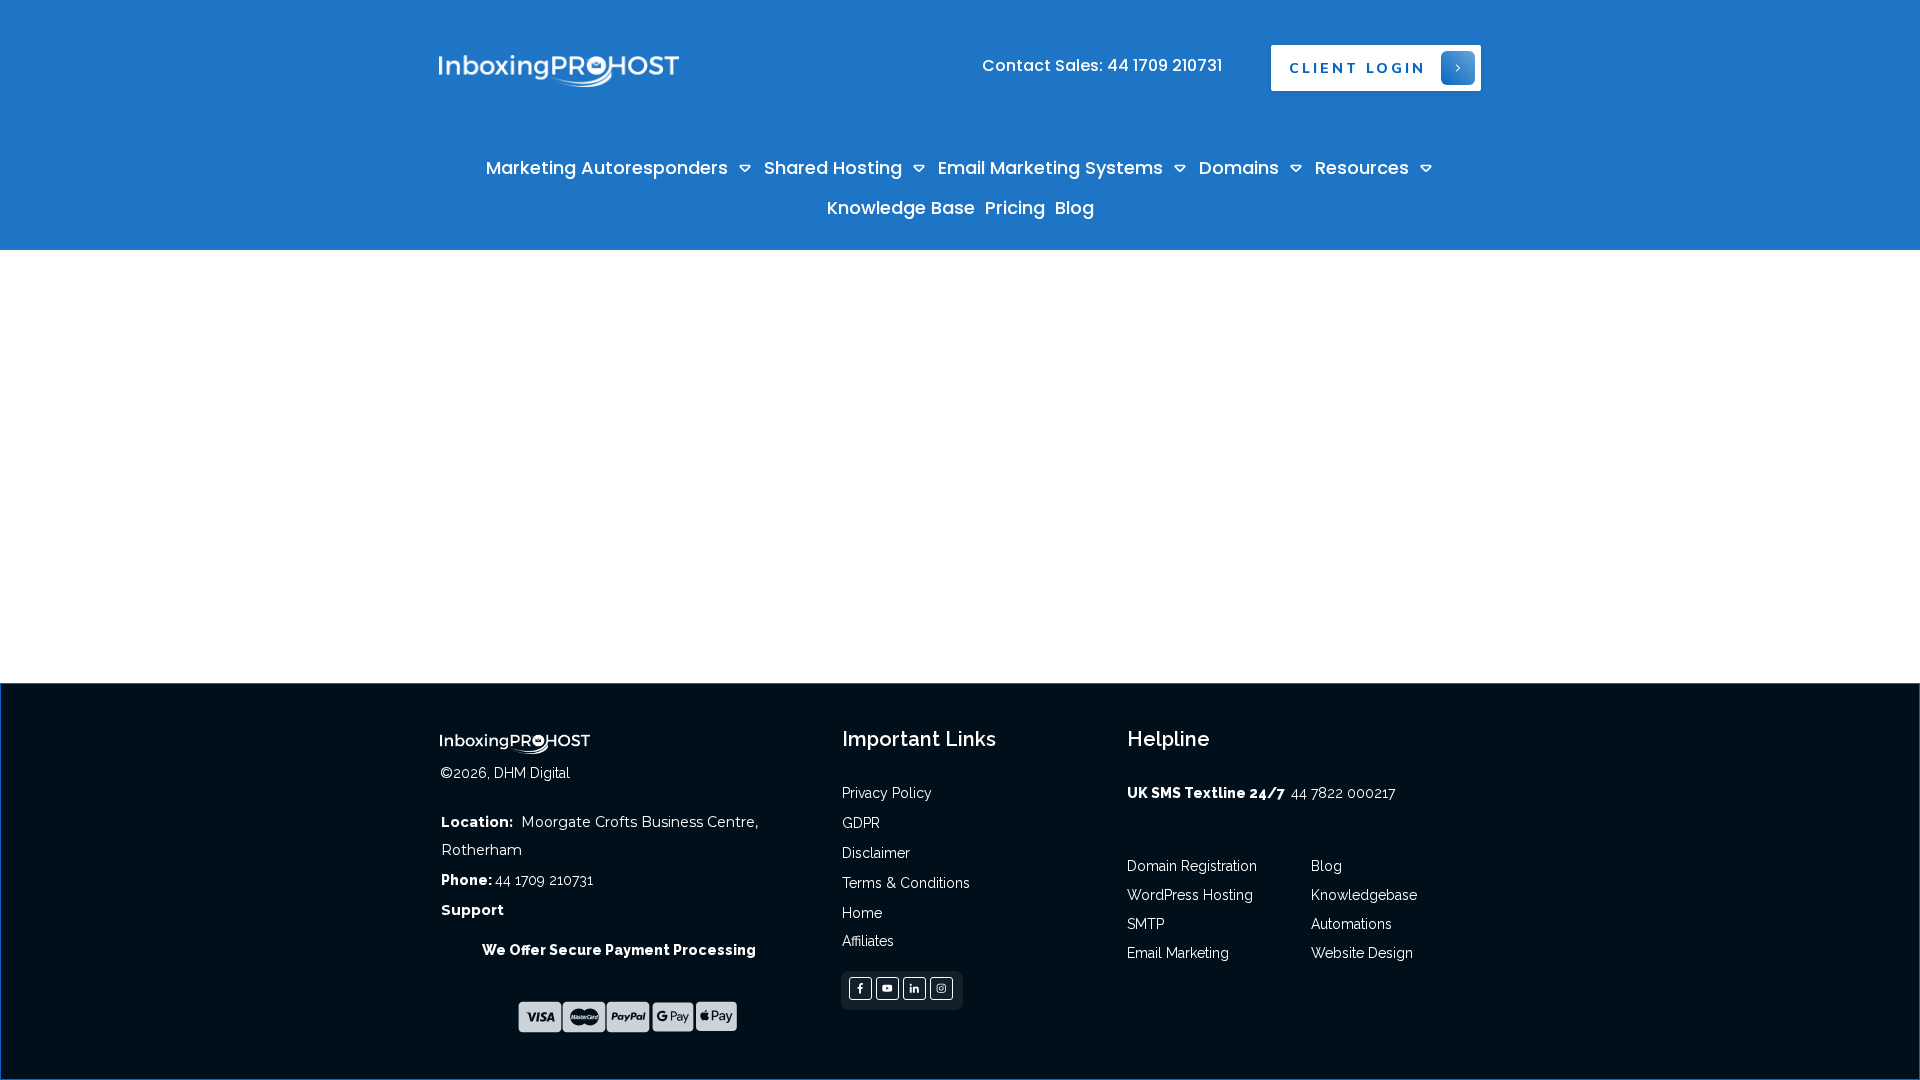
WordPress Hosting (1190, 895)
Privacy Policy (887, 793)
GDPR (861, 823)
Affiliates (868, 941)
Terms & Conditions (906, 883)
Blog (1326, 866)
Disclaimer (876, 853)
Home (862, 913)
